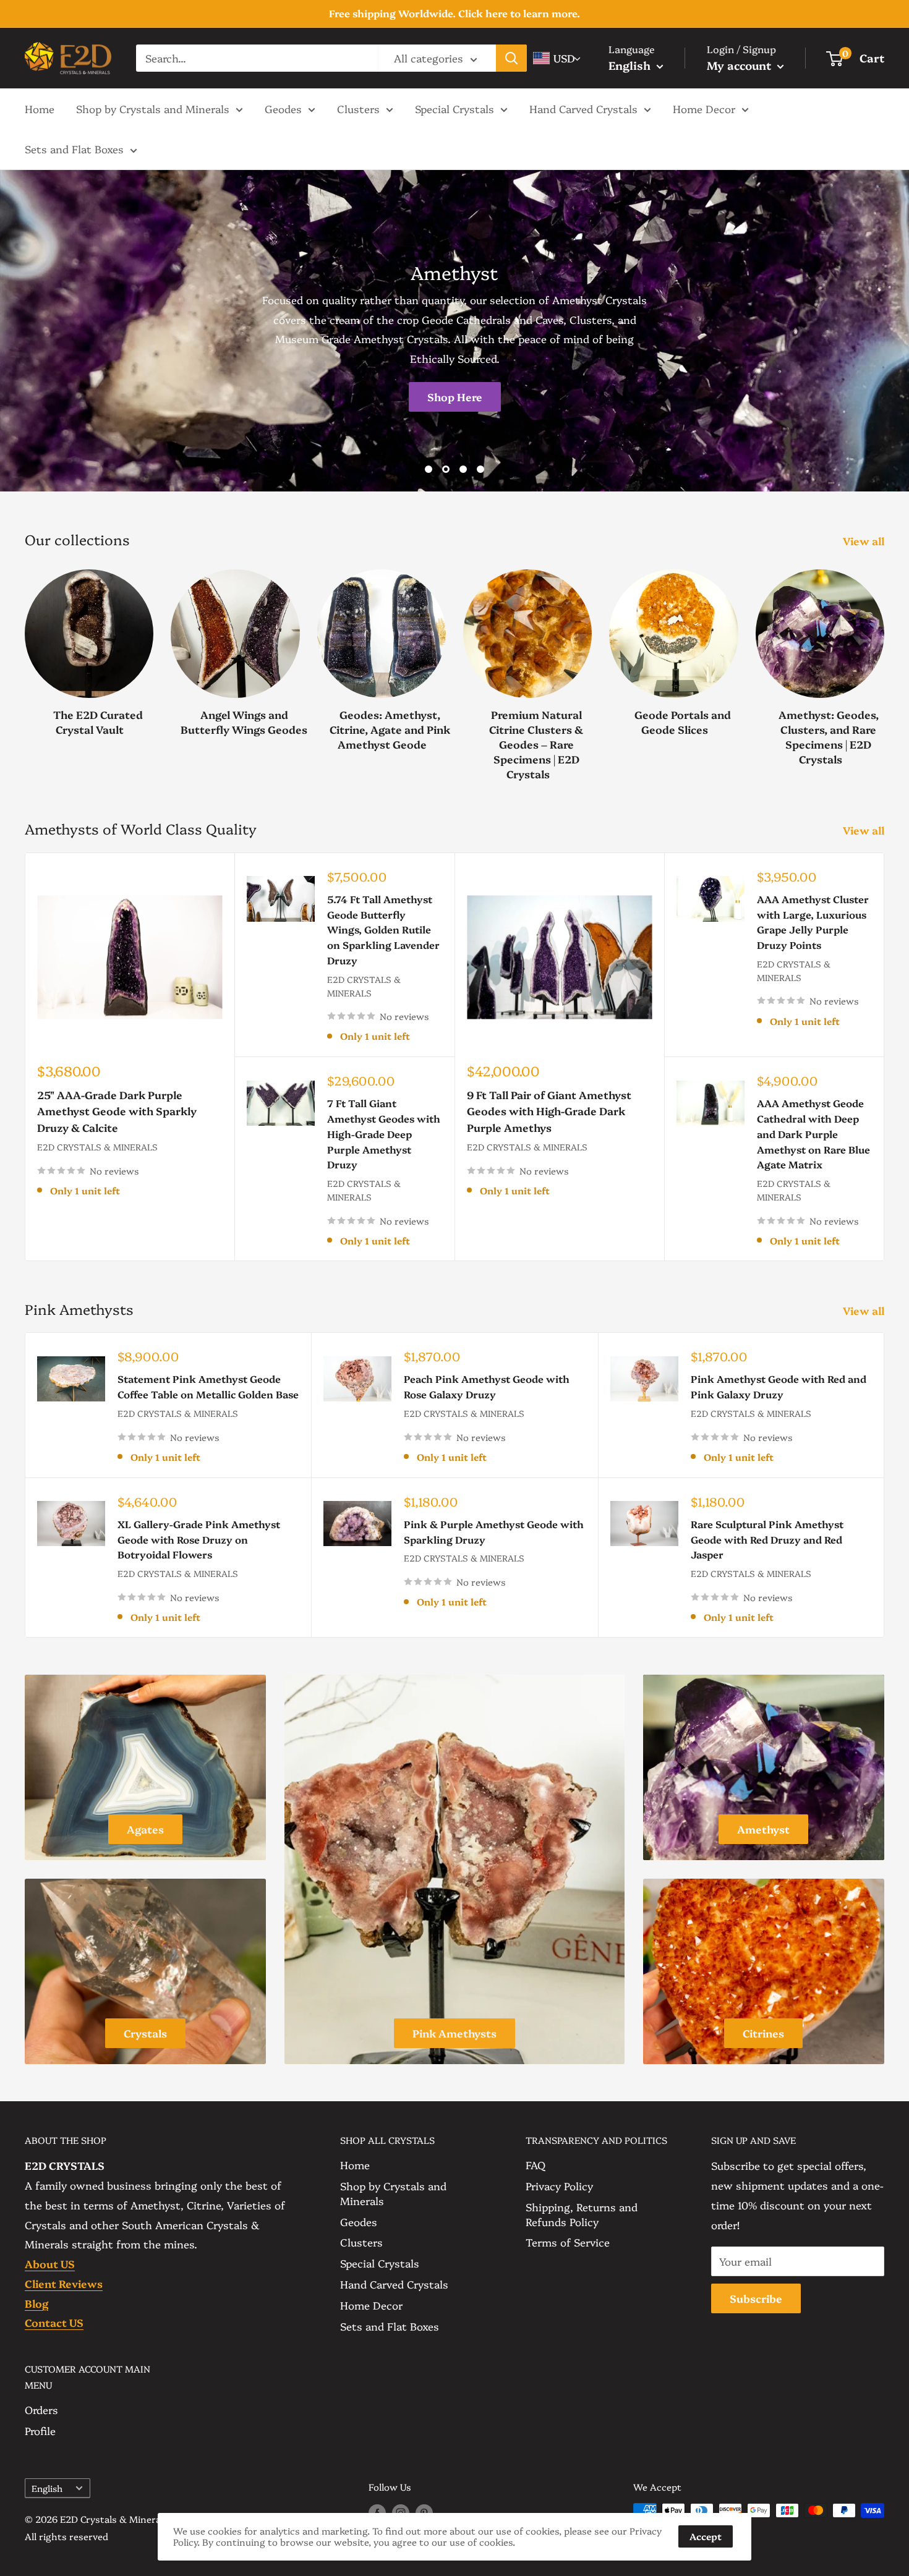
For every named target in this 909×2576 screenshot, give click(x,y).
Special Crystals (454, 108)
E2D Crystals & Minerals (97, 1147)
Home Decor (704, 108)
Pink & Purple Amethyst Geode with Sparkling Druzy (494, 1532)
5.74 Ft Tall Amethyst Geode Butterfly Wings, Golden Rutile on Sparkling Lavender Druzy (383, 929)
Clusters (358, 108)
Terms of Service (568, 2242)
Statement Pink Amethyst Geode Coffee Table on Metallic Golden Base (208, 1386)
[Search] (511, 58)
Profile (40, 2430)
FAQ (536, 2165)
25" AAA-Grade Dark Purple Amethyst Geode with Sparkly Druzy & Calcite (117, 1111)
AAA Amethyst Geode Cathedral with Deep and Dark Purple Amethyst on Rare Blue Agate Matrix (813, 1133)
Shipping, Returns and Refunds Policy (582, 2214)
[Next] (884, 662)
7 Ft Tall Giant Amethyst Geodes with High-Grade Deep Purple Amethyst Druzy (384, 1133)
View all (865, 541)
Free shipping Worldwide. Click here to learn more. (454, 13)
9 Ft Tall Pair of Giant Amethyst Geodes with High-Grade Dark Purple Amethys (549, 1111)
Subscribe (756, 2298)
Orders (41, 2409)
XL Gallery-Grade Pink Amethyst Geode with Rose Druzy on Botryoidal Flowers (199, 1539)
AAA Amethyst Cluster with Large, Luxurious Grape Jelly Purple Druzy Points (813, 922)
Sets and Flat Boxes (74, 149)
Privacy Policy (559, 2186)
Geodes (283, 108)
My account (740, 65)
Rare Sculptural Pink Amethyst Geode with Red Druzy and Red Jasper (767, 1539)
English (47, 2488)
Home (40, 108)
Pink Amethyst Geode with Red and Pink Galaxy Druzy (779, 1386)
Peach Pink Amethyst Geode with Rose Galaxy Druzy (487, 1386)
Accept (706, 2536)
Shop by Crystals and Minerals (153, 108)
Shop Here (455, 397)
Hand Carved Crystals (583, 108)
